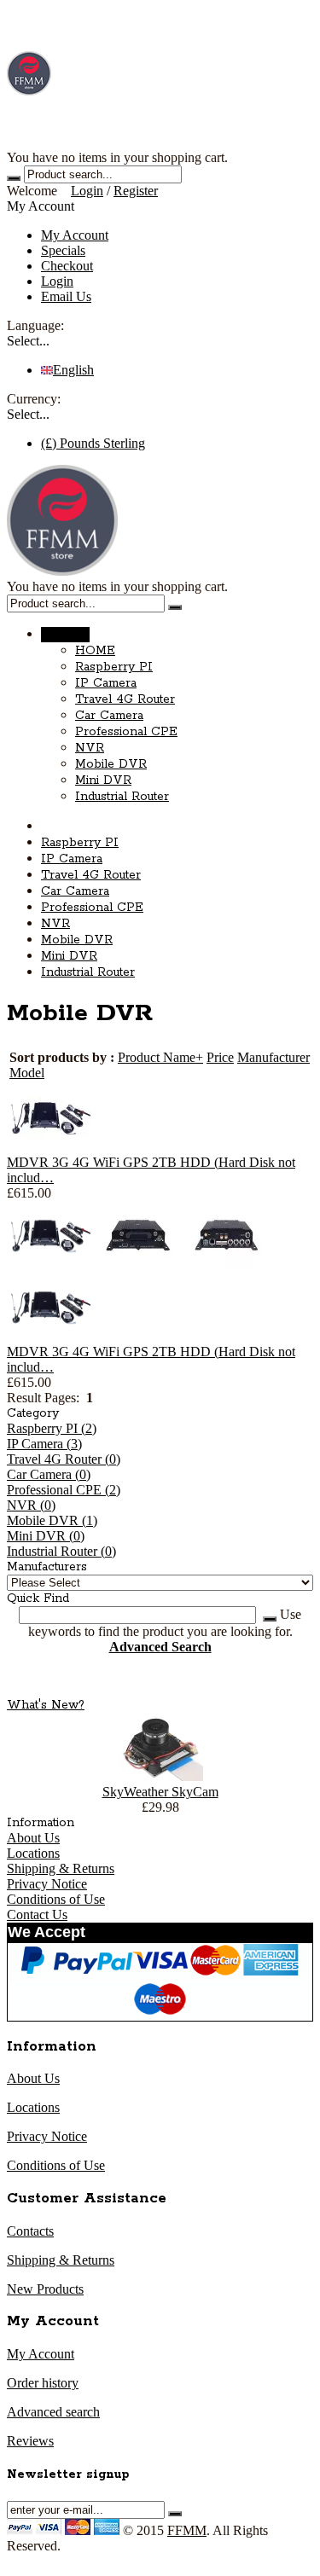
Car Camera (109, 716)
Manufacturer (273, 1057)
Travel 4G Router (125, 699)
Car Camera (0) (49, 1474)
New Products (45, 2289)
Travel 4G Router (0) (64, 1459)
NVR (90, 748)
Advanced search (53, 2412)
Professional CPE (126, 732)
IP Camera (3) (44, 1444)
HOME (95, 651)
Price (220, 1057)
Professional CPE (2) (64, 1490)
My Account (75, 235)
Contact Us (37, 1915)
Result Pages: (43, 1398)
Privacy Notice (47, 1884)
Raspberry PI (114, 667)
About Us (33, 1838)
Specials (63, 250)
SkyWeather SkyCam (160, 1792)
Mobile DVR (111, 764)
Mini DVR (103, 780)
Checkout (67, 266)
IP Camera (106, 683)
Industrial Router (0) (61, 1551)
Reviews (30, 2441)
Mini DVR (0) (46, 1536)
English (73, 370)
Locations (33, 1853)
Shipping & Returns (61, 1868)
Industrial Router (122, 797)
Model (27, 1073)
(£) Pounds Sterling (93, 443)
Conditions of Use (56, 1899)
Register (136, 191)
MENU (65, 635)
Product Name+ (160, 1057)
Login (87, 191)
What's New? (46, 1705)
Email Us (66, 296)
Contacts (30, 2231)
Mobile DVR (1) (52, 1520)
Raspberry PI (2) (52, 1428)
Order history (43, 2383)
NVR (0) (31, 1505)
